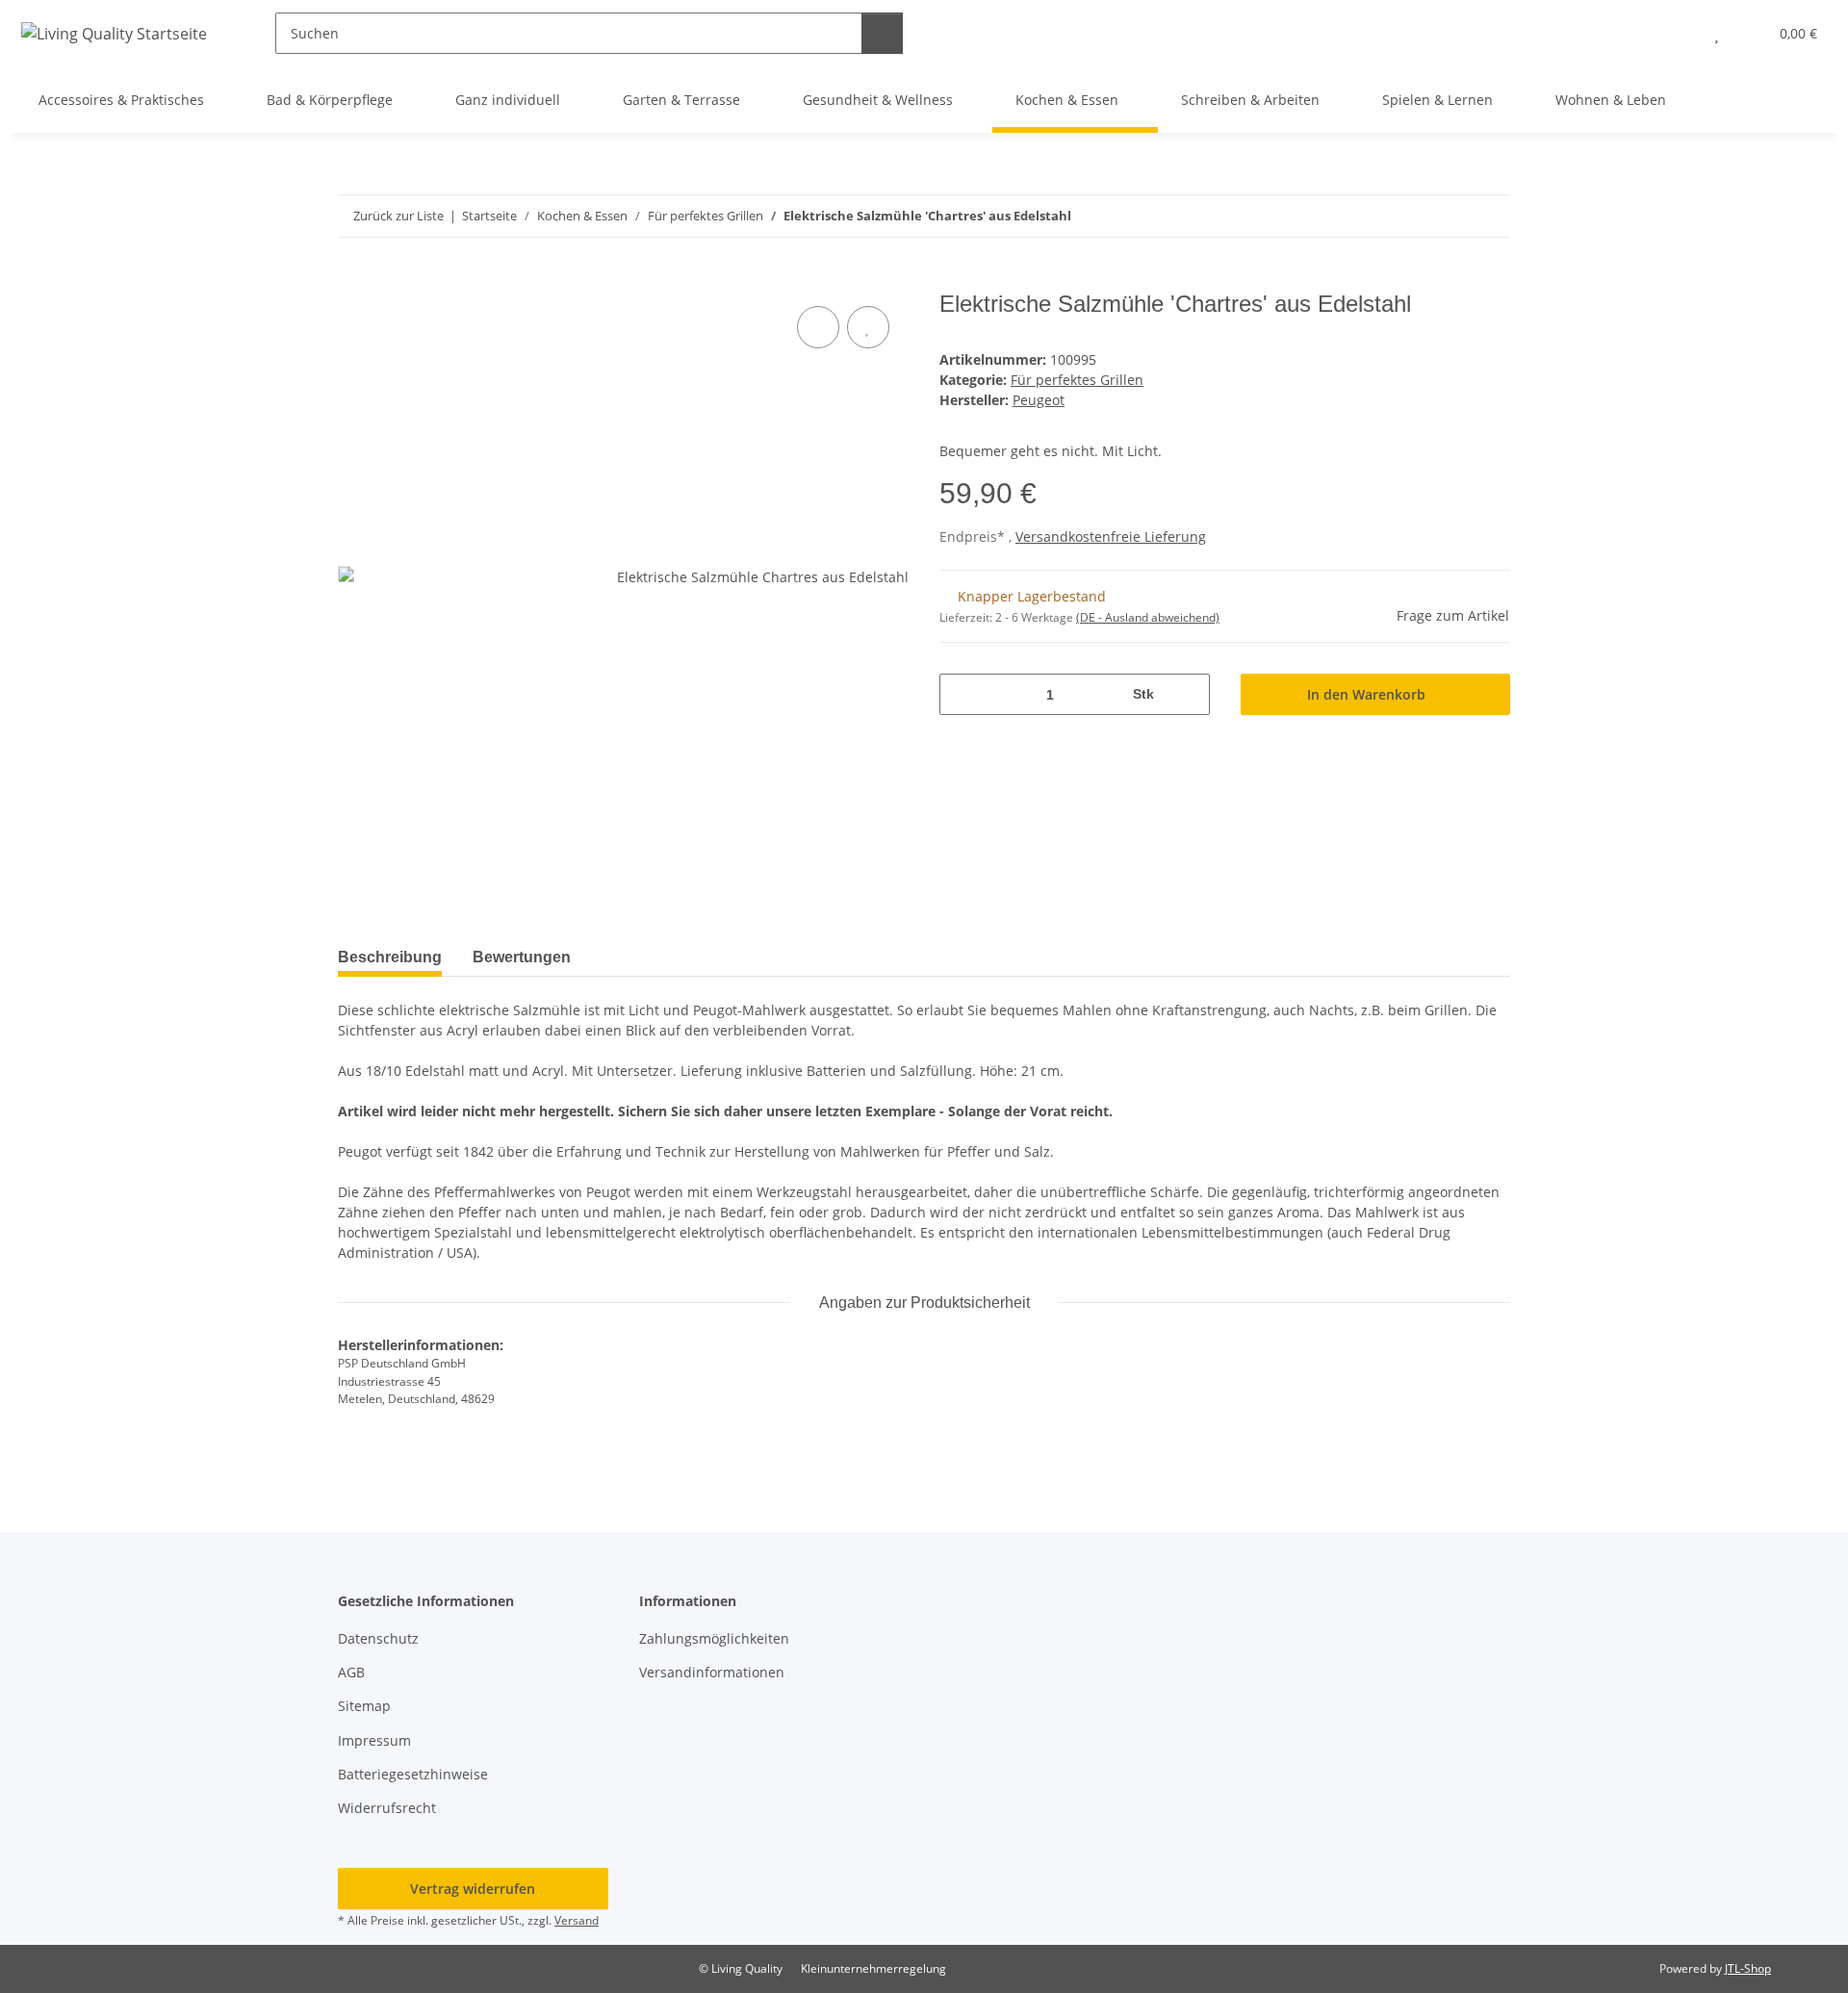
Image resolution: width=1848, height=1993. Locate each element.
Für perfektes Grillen (1077, 380)
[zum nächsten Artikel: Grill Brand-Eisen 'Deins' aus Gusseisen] (1489, 216)
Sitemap (364, 1706)
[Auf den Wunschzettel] (868, 327)
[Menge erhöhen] (1188, 694)
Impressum (374, 1740)
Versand (577, 1920)
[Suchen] (882, 33)
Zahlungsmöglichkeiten (714, 1638)
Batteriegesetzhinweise (413, 1774)
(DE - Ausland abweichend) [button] (1148, 617)
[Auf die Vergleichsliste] (818, 327)
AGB (351, 1672)
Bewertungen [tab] (522, 957)
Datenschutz (378, 1638)
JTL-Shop (1748, 1968)
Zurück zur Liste (398, 216)
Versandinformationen (712, 1672)
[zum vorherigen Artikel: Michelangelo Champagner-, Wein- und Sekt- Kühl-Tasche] (1448, 216)
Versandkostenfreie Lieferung (1111, 537)
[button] (1678, 33)
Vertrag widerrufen (473, 1889)
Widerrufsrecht (387, 1808)
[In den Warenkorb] (353, 280)
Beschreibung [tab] (390, 957)
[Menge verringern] (961, 694)
